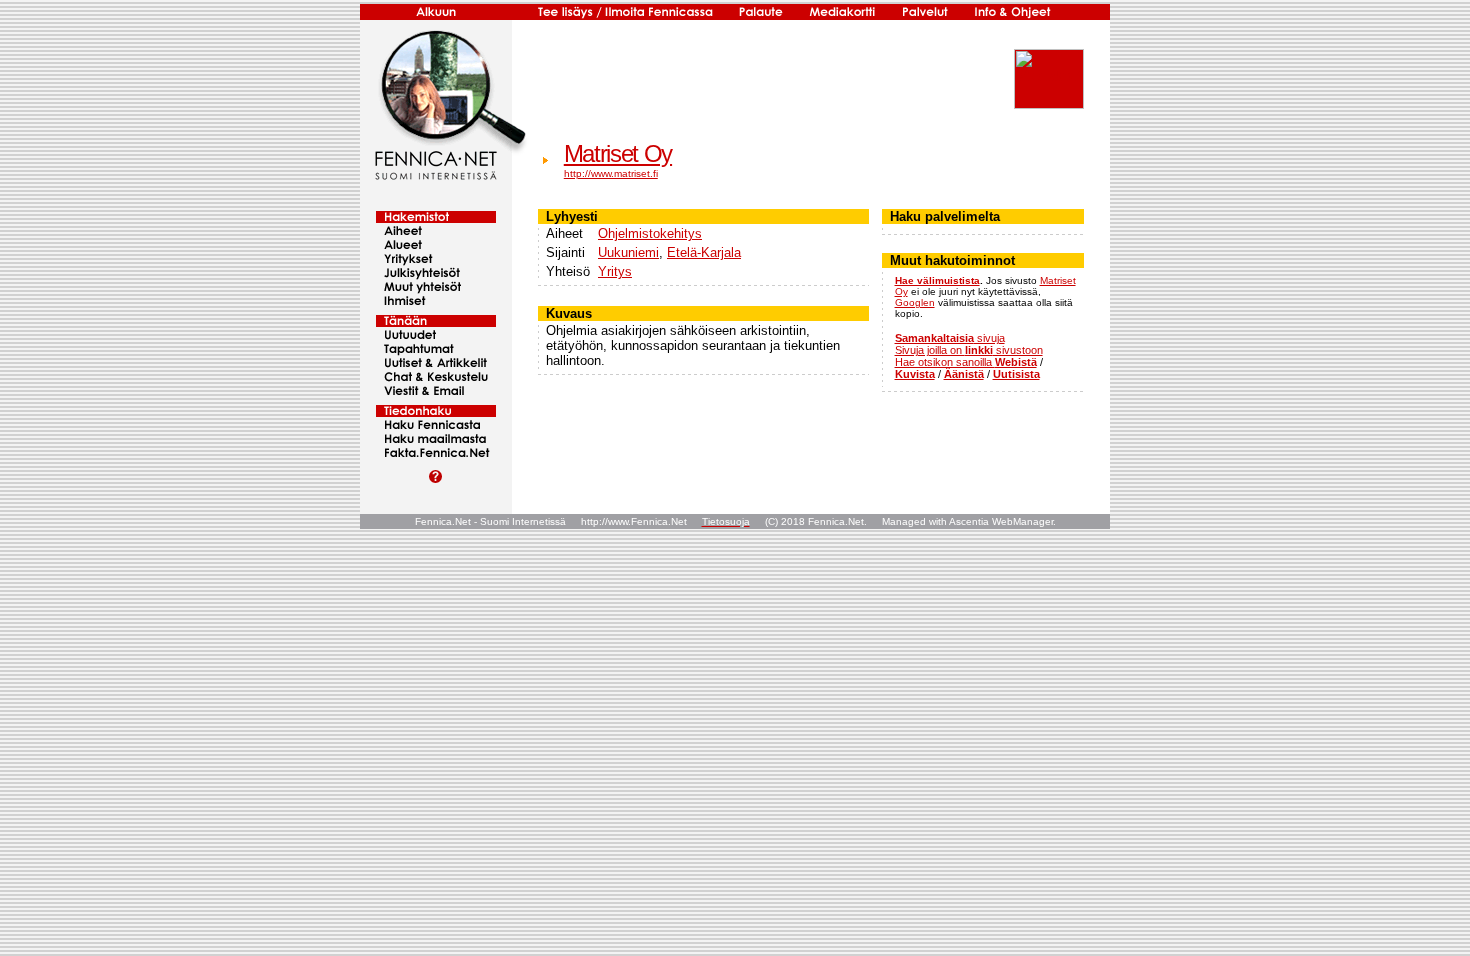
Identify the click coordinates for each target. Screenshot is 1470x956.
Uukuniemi (628, 252)
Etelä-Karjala (704, 252)
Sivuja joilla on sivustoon (969, 350)
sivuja (950, 338)
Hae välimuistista (937, 280)
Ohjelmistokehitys (650, 233)
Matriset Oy (618, 153)
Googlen (915, 302)
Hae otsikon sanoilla (966, 362)
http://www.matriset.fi (611, 173)
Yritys (615, 271)
